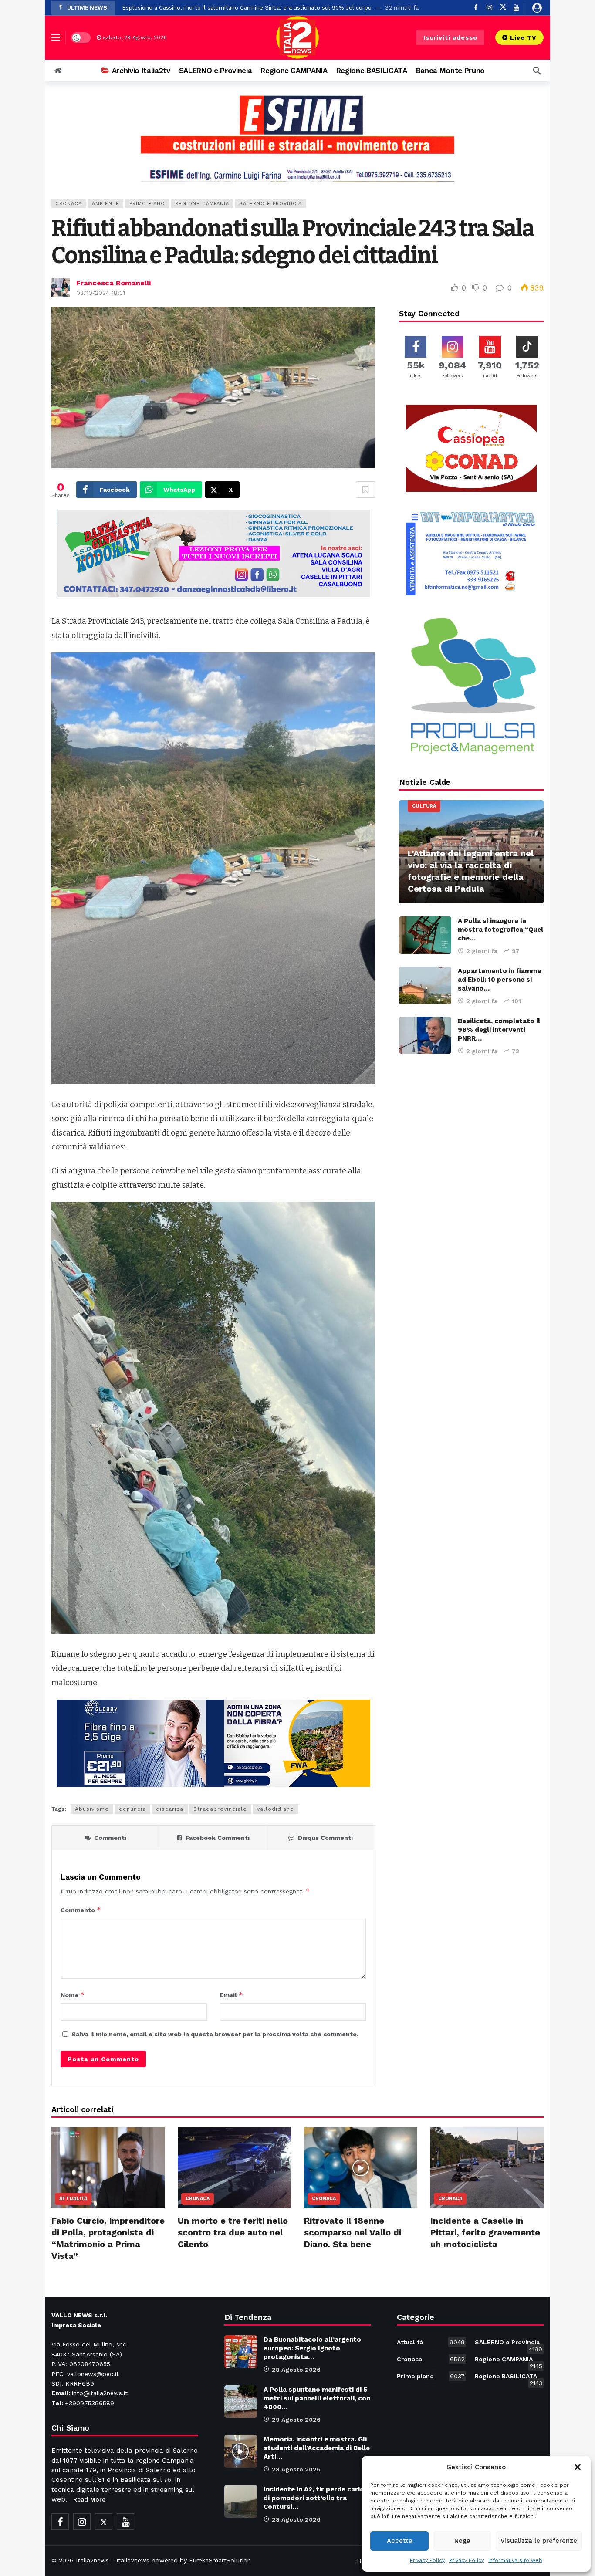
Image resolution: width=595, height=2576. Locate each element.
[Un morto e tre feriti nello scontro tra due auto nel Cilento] (234, 2168)
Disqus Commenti (325, 1838)
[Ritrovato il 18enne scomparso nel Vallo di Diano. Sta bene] (361, 2168)
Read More (89, 2499)
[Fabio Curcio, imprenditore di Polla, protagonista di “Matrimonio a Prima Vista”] (108, 2168)
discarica (170, 1809)
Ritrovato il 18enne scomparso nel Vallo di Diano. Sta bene (353, 2232)
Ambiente (106, 204)
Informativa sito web (515, 2560)
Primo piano (147, 204)
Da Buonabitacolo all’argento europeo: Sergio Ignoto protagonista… (312, 2348)
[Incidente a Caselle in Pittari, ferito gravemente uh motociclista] (487, 2168)
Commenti (110, 1838)
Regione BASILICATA (509, 2378)
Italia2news (92, 2560)
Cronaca (69, 204)
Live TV (523, 37)
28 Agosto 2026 (296, 2370)
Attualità (73, 2199)
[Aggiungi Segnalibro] (365, 490)
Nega (462, 2541)
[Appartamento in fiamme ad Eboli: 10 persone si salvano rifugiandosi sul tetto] (425, 985)
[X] (503, 8)
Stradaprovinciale (220, 1809)
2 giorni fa (482, 951)
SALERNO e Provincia (270, 204)
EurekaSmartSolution (220, 2560)
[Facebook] (60, 2522)
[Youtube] (516, 8)
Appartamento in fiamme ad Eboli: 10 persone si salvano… (499, 980)
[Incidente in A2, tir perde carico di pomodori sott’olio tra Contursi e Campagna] (241, 2501)
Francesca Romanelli (113, 283)
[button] (578, 2467)
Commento (81, 1910)
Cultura (424, 806)
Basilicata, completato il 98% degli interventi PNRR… (499, 1030)
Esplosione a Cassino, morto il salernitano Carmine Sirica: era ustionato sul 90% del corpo (247, 8)
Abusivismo (92, 1809)
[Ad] (297, 138)
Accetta (400, 2541)
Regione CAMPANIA (202, 204)
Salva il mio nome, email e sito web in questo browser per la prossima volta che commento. (215, 2034)
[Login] (537, 8)
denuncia (132, 1809)
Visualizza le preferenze (539, 2541)
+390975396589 (90, 2403)
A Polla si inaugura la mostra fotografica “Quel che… (500, 930)
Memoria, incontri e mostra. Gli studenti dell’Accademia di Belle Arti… (317, 2448)
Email (232, 1995)
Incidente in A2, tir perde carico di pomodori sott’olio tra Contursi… (316, 2498)
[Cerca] (537, 71)
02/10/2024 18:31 (101, 293)
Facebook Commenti (218, 1838)
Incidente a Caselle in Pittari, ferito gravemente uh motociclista (485, 2232)
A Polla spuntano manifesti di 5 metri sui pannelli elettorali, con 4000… (317, 2398)
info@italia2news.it (100, 2393)
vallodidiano (276, 1809)
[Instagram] (82, 2522)
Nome (73, 1995)
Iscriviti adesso (450, 37)
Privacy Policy (427, 2560)
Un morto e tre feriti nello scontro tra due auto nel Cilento (233, 2232)
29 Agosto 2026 (296, 2420)
